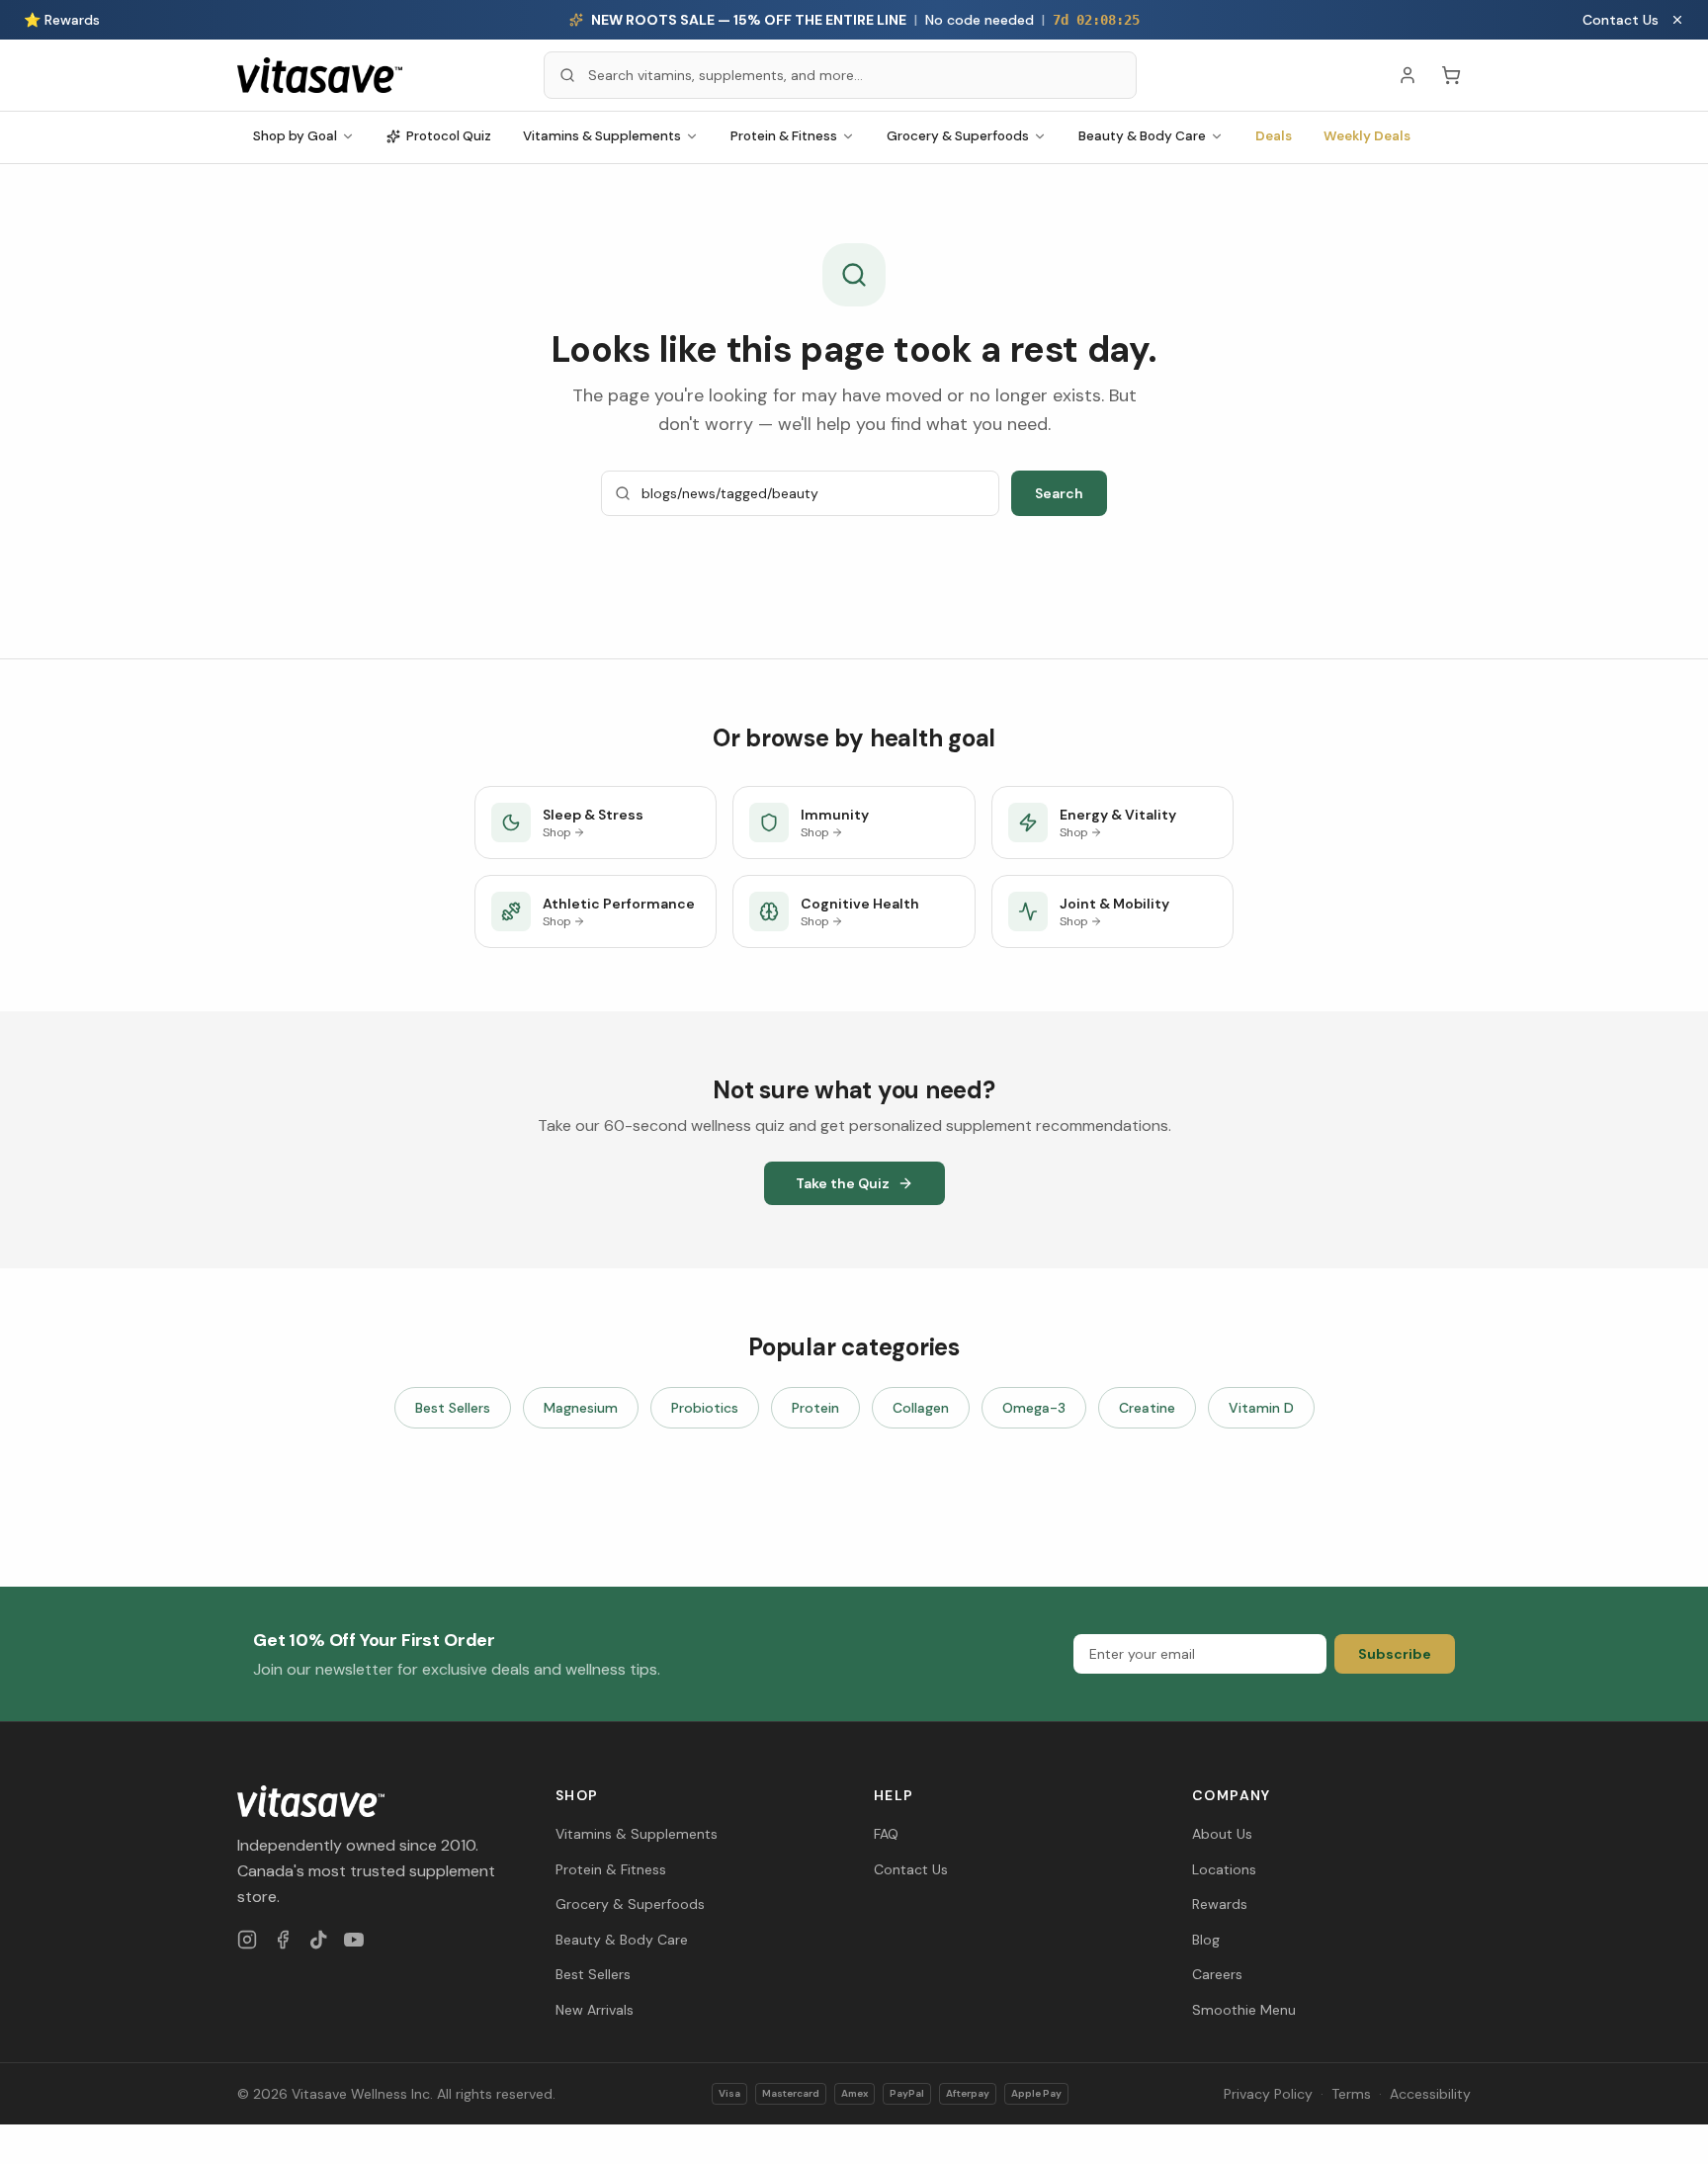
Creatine (1147, 1408)
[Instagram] (247, 1940)
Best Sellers (453, 1408)
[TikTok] (318, 1940)
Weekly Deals (1367, 136)
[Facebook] (283, 1940)
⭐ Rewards (62, 20)
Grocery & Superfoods (958, 136)
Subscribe (1395, 1654)
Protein (815, 1408)
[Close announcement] (1677, 20)
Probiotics (705, 1408)
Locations (1224, 1869)
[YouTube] (354, 1940)
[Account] (1408, 75)
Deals (1274, 136)
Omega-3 (1034, 1408)
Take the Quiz (843, 1183)
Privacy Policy (1268, 2094)
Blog (1206, 1940)
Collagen (921, 1408)
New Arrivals (595, 2010)
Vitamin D (1261, 1408)
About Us (1222, 1834)
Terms (1351, 2094)
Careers (1217, 1974)
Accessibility (1430, 2094)
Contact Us (1621, 20)
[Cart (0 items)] (1451, 75)
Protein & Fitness (784, 136)
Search (1059, 493)
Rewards (1220, 1904)
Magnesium (581, 1408)
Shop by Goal (295, 136)
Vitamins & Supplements (602, 136)
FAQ (886, 1834)
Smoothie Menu (1244, 2010)
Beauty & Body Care (1142, 136)
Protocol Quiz (449, 136)
